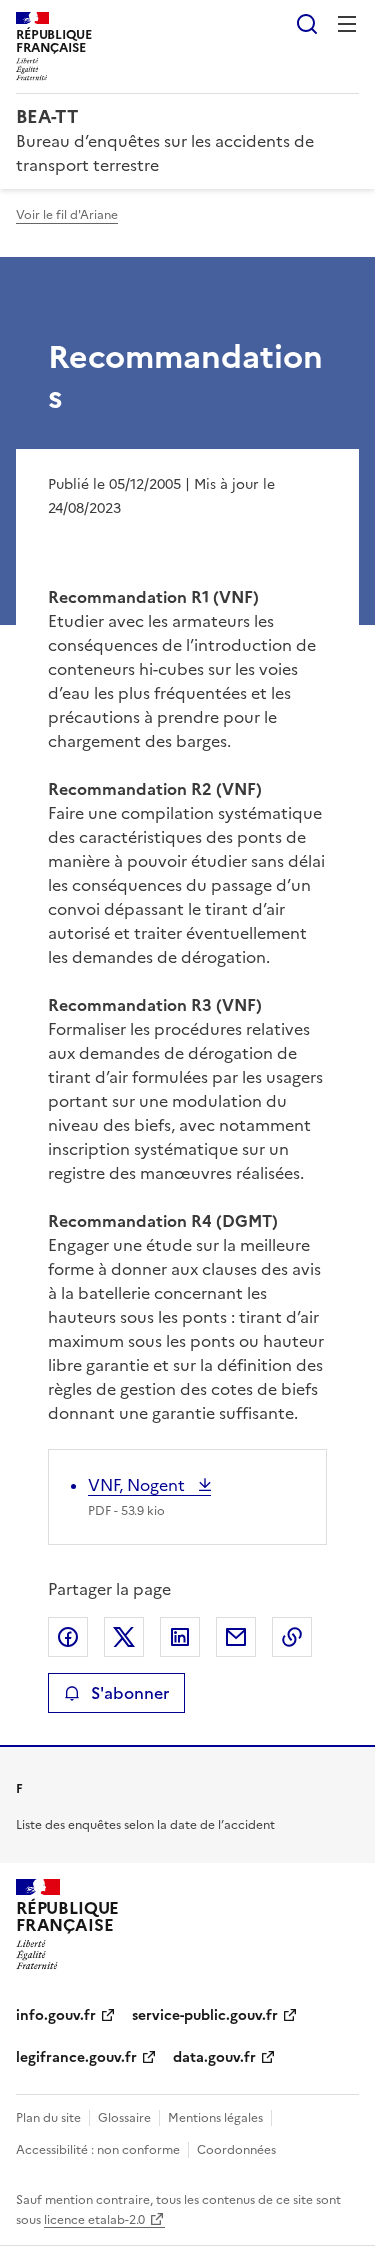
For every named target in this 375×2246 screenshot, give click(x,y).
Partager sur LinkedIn (180, 1637)
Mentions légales (215, 2118)
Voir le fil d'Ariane (67, 215)
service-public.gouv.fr (205, 2015)
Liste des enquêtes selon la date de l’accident (145, 1825)
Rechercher (307, 24)
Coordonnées (236, 2150)
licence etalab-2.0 (94, 2220)
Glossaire (124, 2118)
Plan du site (48, 2118)
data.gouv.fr (214, 2057)
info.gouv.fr (56, 2015)
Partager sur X (124, 1637)
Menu (347, 24)
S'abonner (130, 1693)
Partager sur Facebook (68, 1637)
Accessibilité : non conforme (98, 2150)
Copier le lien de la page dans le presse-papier (292, 1637)
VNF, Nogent (138, 1485)
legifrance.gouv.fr (76, 2057)
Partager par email (236, 1637)
